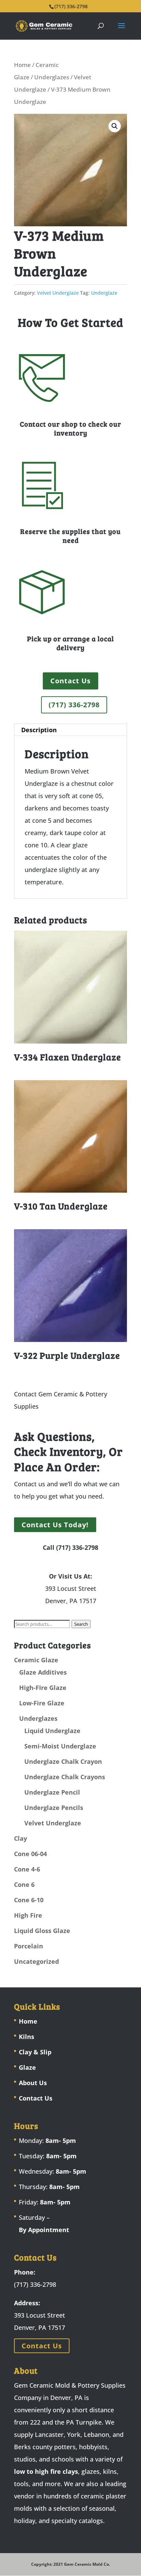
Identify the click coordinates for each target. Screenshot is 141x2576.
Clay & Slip (35, 2052)
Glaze (27, 2067)
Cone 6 (24, 1884)
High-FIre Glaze (43, 1688)
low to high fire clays (46, 2471)
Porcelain (29, 1946)
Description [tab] (39, 730)
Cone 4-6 (27, 1869)
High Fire (28, 1915)
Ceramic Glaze (36, 1660)
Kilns (27, 2037)
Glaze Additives (43, 1672)
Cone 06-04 (30, 1854)
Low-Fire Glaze (42, 1703)
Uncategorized (36, 1961)
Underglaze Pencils (54, 1808)
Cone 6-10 (29, 1900)
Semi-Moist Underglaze (60, 1746)
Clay (21, 1838)
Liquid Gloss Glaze (42, 1931)
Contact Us (70, 681)
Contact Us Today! (55, 1525)
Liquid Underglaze (52, 1731)
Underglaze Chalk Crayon (63, 1761)
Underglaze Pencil (52, 1792)
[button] (115, 126)
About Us (33, 2083)
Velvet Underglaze (58, 293)
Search (81, 1624)
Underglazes (52, 77)
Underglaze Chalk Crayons (65, 1777)
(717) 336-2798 (74, 705)
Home (22, 65)
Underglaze (104, 293)
